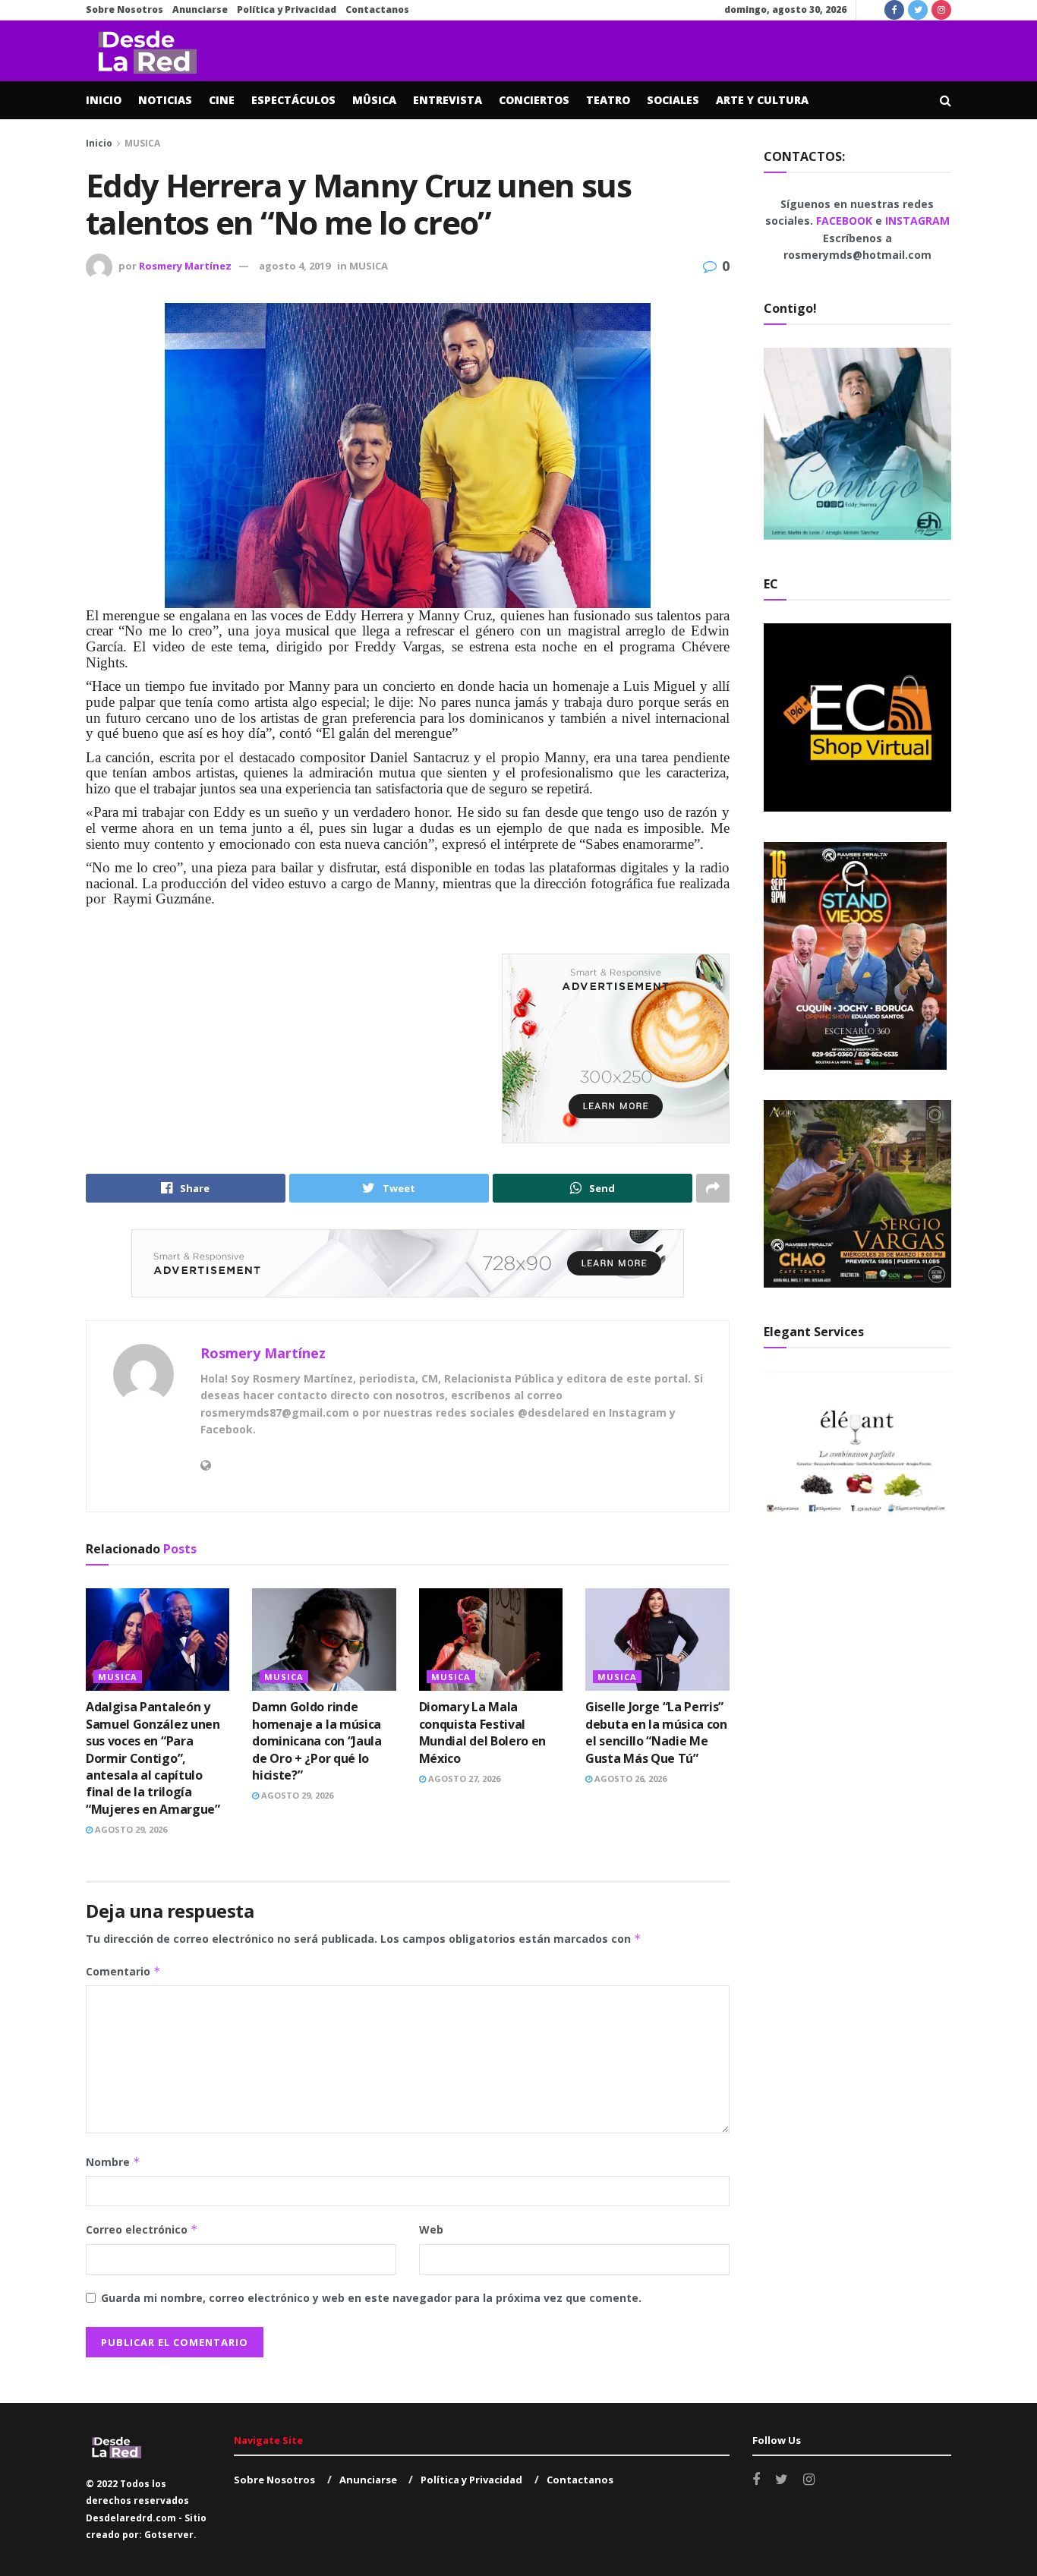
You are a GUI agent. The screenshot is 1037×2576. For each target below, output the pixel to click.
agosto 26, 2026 (629, 1778)
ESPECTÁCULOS (293, 100)
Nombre (113, 2162)
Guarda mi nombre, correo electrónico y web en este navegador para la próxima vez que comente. (371, 2298)
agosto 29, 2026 (130, 1829)
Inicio (99, 143)
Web (431, 2229)
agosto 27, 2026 (463, 1778)
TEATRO (608, 100)
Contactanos (377, 9)
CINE (222, 100)
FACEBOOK (846, 221)
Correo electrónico (142, 2229)
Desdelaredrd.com (131, 2518)
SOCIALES (673, 100)
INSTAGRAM (917, 221)
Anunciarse (200, 9)
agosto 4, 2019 (295, 266)
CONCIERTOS (534, 100)
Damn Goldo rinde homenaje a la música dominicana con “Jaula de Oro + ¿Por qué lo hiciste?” (317, 1741)
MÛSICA (374, 100)
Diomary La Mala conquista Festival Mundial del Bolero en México (482, 1732)
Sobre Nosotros (125, 9)
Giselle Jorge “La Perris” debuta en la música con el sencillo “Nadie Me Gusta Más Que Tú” (656, 1732)
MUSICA (142, 143)
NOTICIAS (165, 100)
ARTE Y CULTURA (762, 100)
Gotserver (169, 2535)
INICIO (104, 100)
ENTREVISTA (448, 100)
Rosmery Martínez (185, 266)
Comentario (123, 1971)
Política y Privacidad (287, 9)
